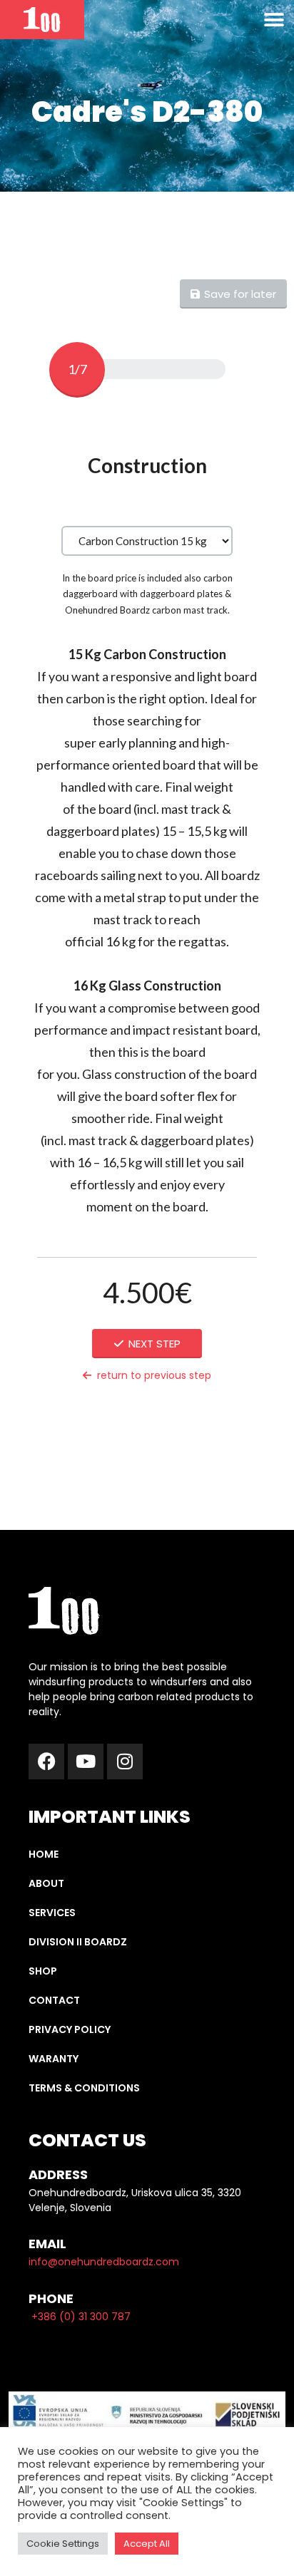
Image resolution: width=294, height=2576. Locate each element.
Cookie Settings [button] (63, 2544)
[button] (274, 20)
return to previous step (154, 1375)
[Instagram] (125, 1762)
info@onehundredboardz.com (104, 2262)
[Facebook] (46, 1762)
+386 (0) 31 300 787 (81, 2317)
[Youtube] (86, 1762)
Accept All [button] (147, 2544)
